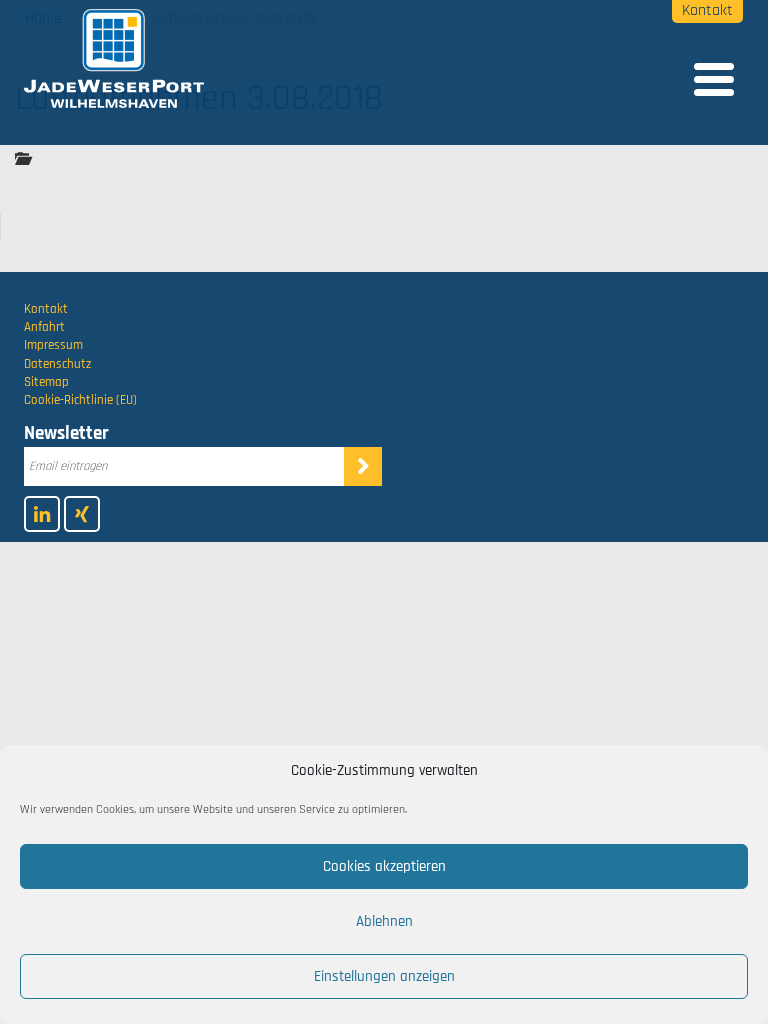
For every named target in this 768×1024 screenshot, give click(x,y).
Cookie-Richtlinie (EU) (80, 400)
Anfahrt (44, 327)
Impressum (53, 345)
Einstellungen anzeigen (384, 976)
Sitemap (46, 382)
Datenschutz (57, 364)
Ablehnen (384, 921)
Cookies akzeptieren (384, 866)
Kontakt (707, 10)
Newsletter (66, 433)
